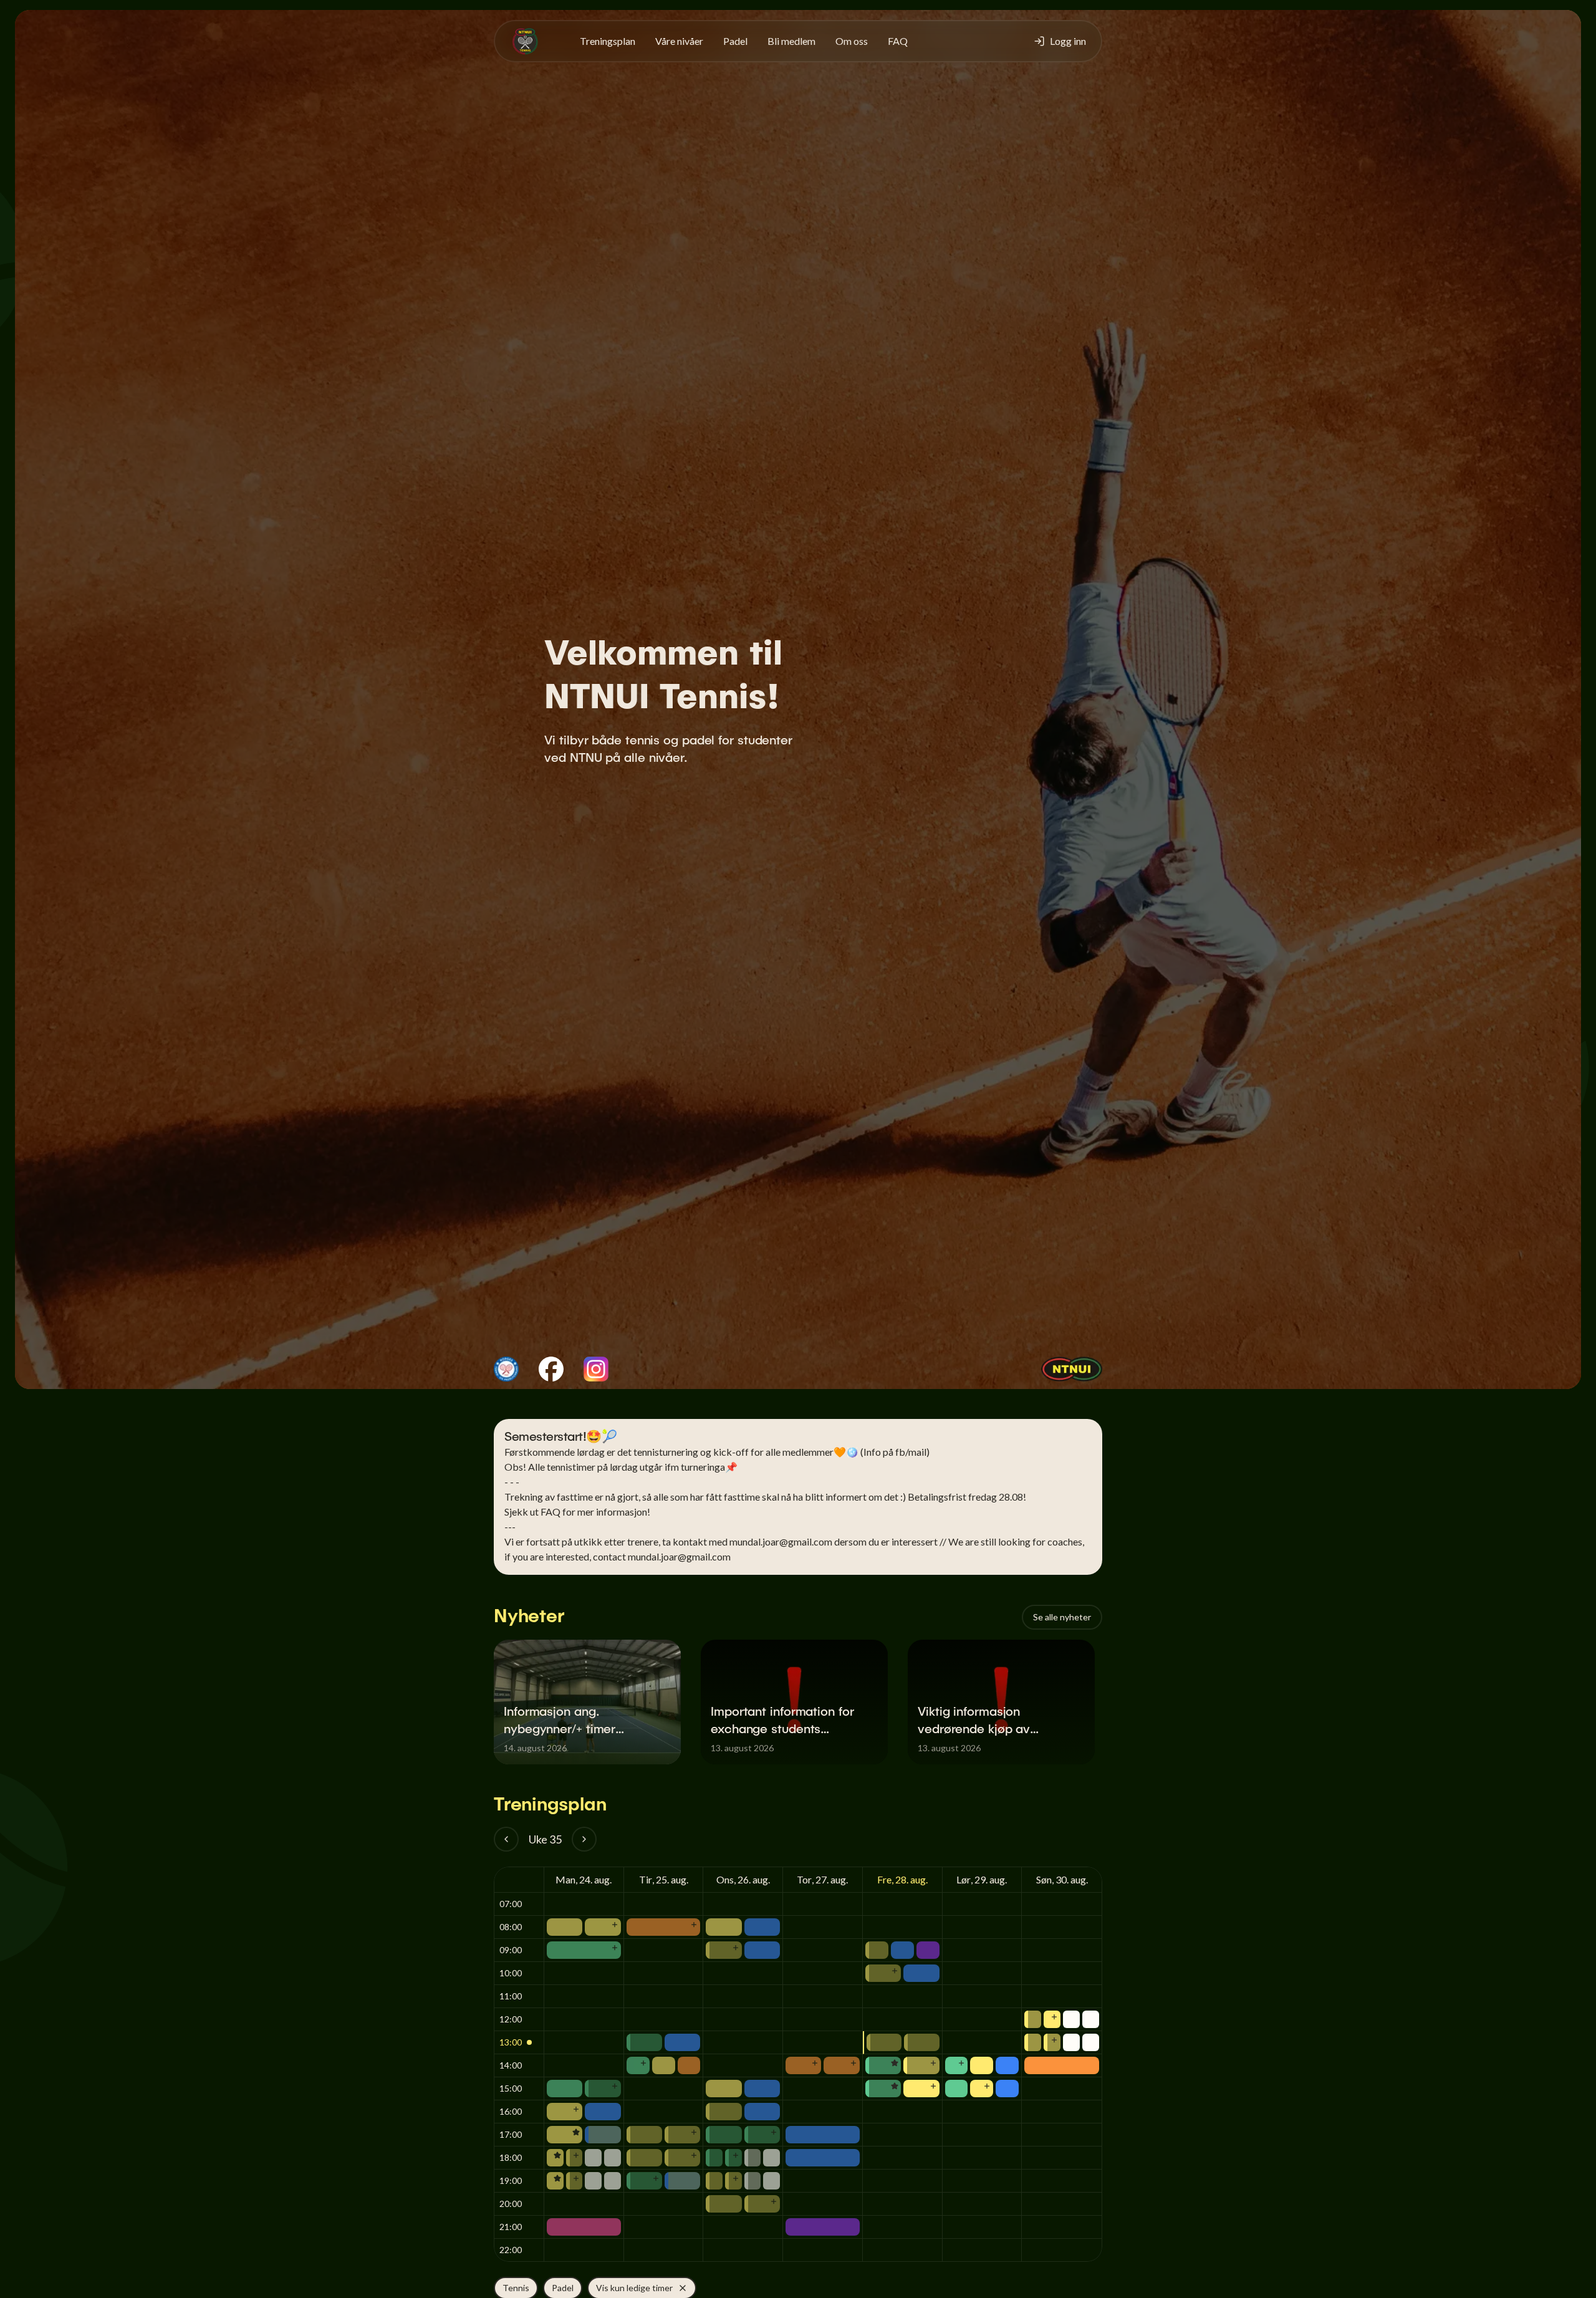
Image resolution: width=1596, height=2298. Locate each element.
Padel (735, 41)
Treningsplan (608, 41)
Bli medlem (791, 41)
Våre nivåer (679, 41)
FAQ (898, 41)
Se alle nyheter (1062, 1617)
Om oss (852, 41)
